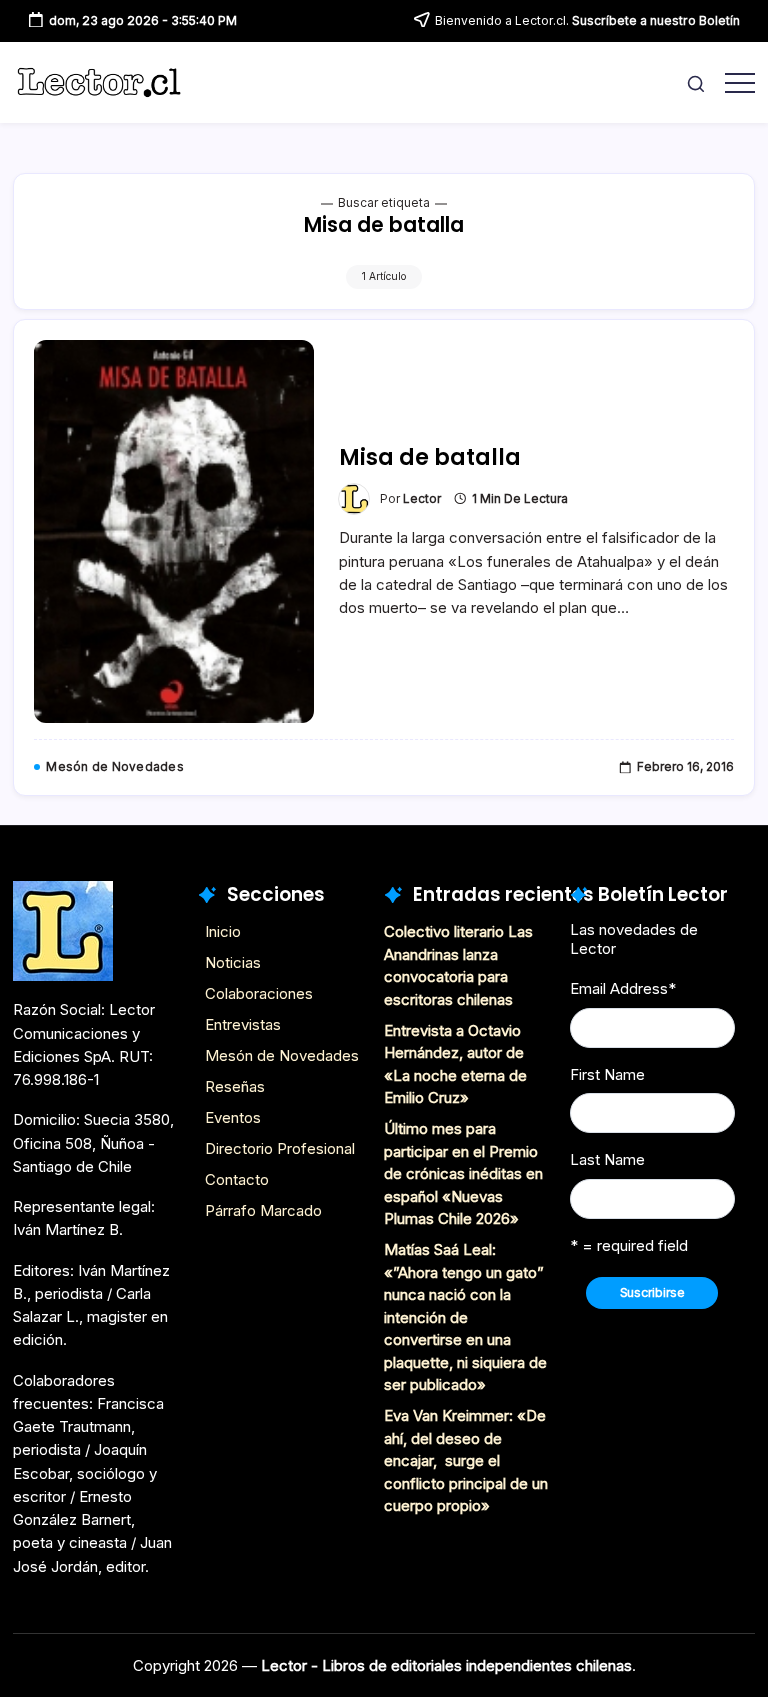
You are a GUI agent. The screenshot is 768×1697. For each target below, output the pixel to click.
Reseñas (235, 1086)
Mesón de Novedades (282, 1055)
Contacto (237, 1179)
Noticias (233, 962)
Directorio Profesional (280, 1148)
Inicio (223, 931)
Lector (422, 499)
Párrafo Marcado (263, 1210)
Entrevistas (243, 1024)
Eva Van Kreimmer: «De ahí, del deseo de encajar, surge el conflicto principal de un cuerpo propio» (466, 1460)
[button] (696, 82)
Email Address (623, 988)
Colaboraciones (259, 993)
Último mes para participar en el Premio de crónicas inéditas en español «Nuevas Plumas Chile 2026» (463, 1173)
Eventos (233, 1117)
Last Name (607, 1159)
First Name (607, 1074)
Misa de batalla (430, 457)
